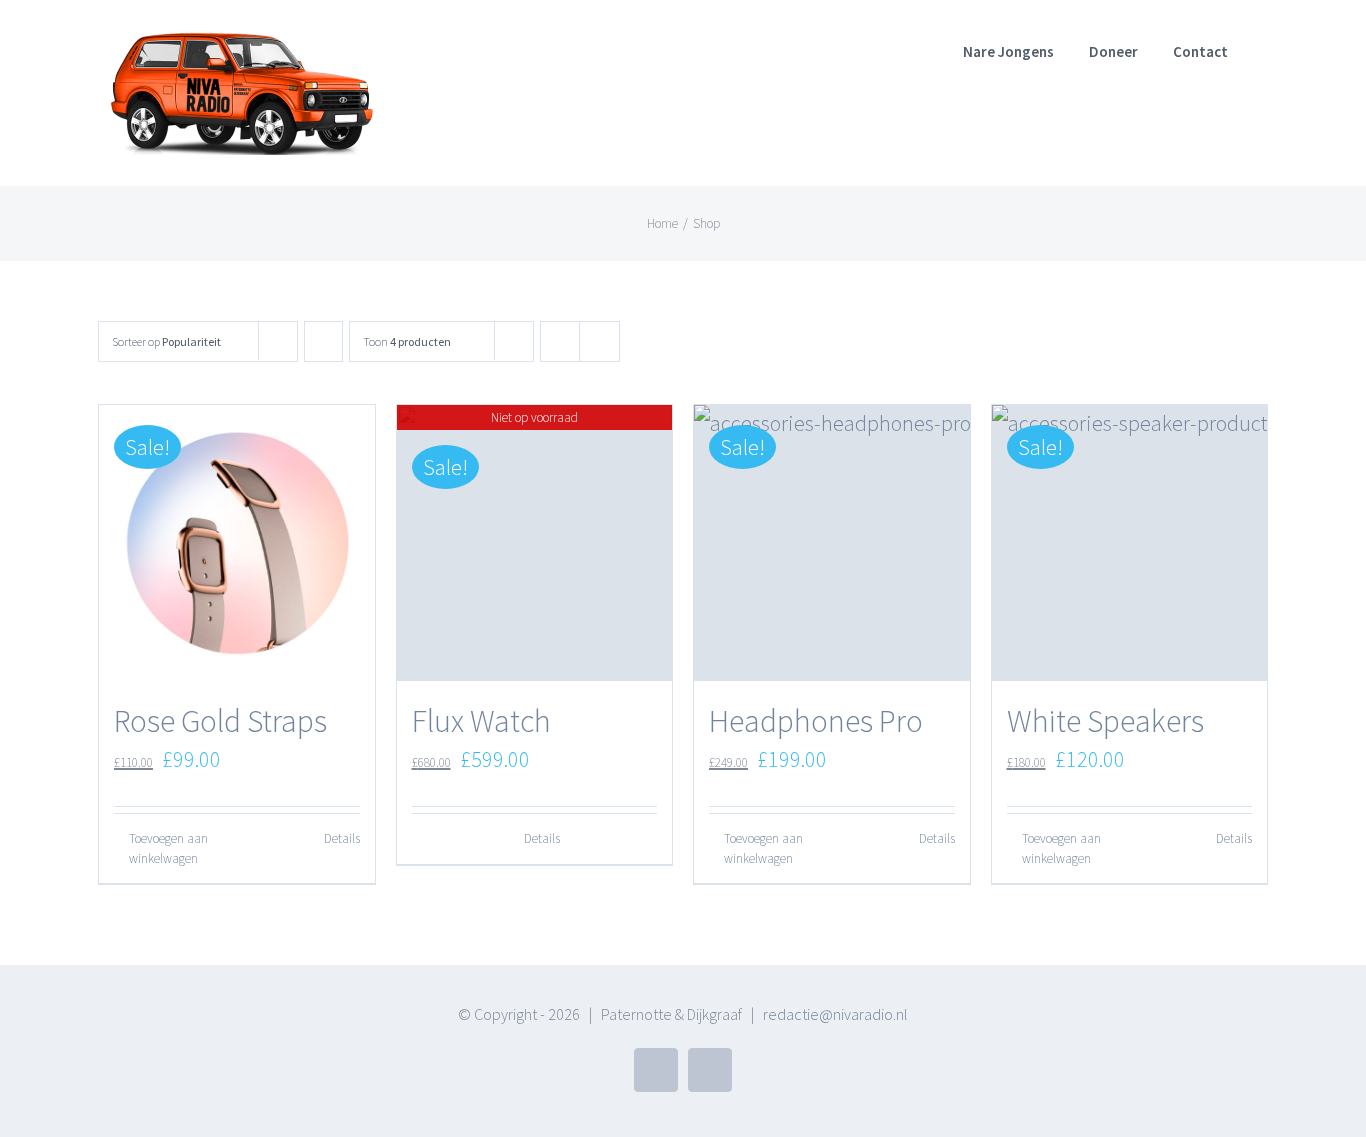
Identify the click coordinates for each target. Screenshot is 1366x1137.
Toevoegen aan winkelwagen (168, 848)
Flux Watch (481, 721)
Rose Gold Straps (220, 721)
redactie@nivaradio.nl (835, 1014)
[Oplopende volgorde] (323, 341)
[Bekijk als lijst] (599, 341)
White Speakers (1105, 721)
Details (342, 838)
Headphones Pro (816, 721)
